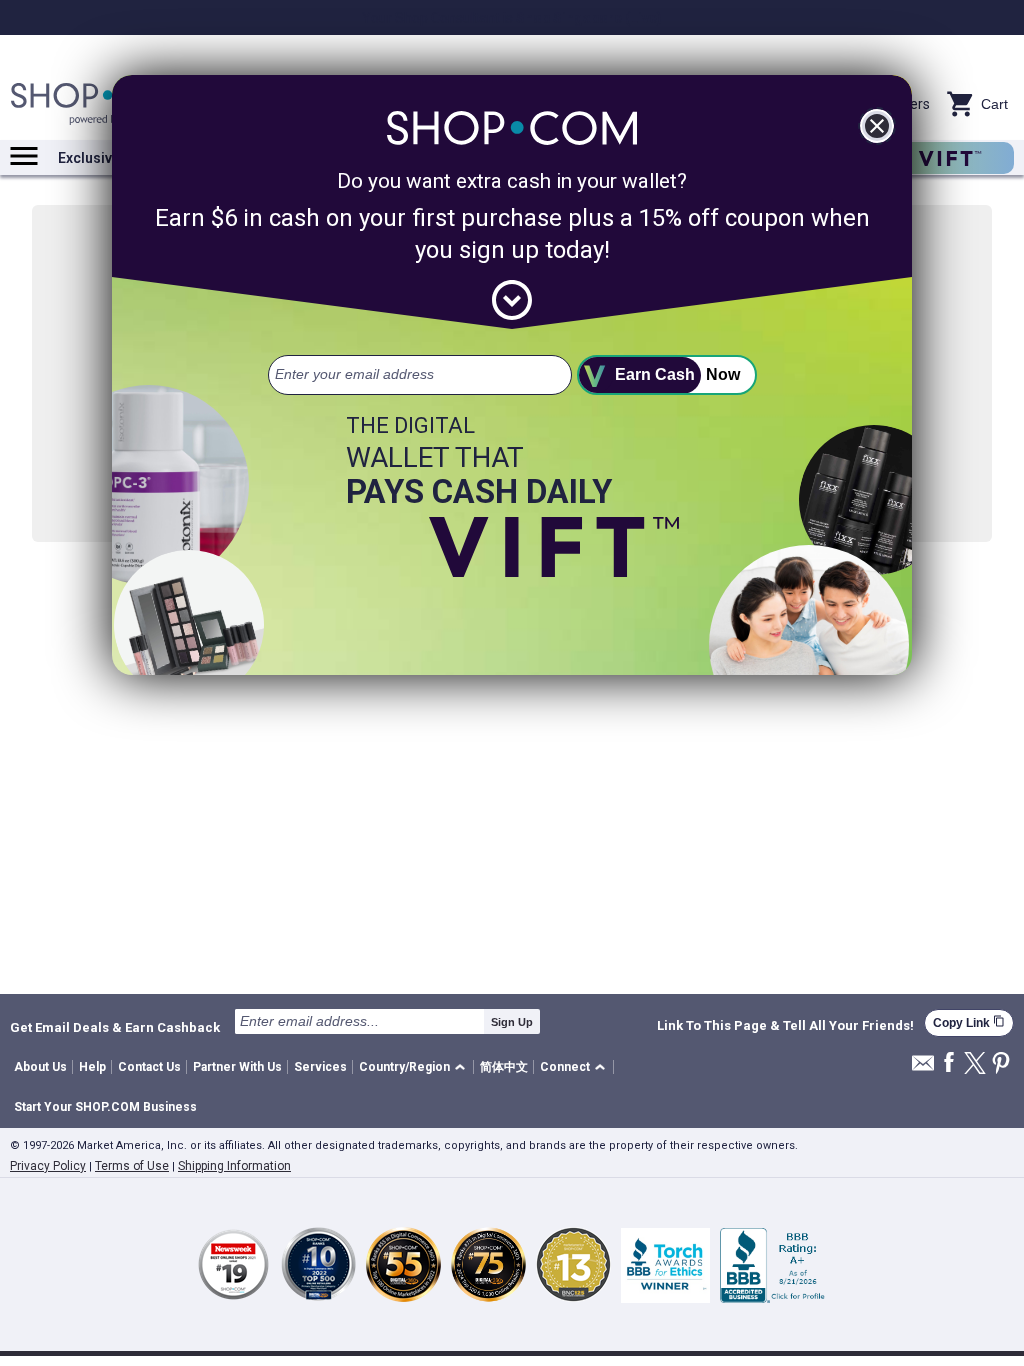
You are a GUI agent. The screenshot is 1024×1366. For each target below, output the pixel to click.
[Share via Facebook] (949, 1063)
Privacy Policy (48, 1166)
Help (92, 1067)
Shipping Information (234, 1166)
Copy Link (969, 1022)
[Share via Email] (923, 1068)
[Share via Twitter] (975, 1064)
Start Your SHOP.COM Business (105, 1107)
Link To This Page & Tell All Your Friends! (785, 1026)
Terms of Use (132, 1166)
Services (320, 1067)
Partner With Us (237, 1067)
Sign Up (512, 1022)
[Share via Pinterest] (1001, 1064)
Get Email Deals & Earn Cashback (115, 1027)
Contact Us (149, 1067)
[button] (415, 1067)
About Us (40, 1067)
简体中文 (504, 1067)
